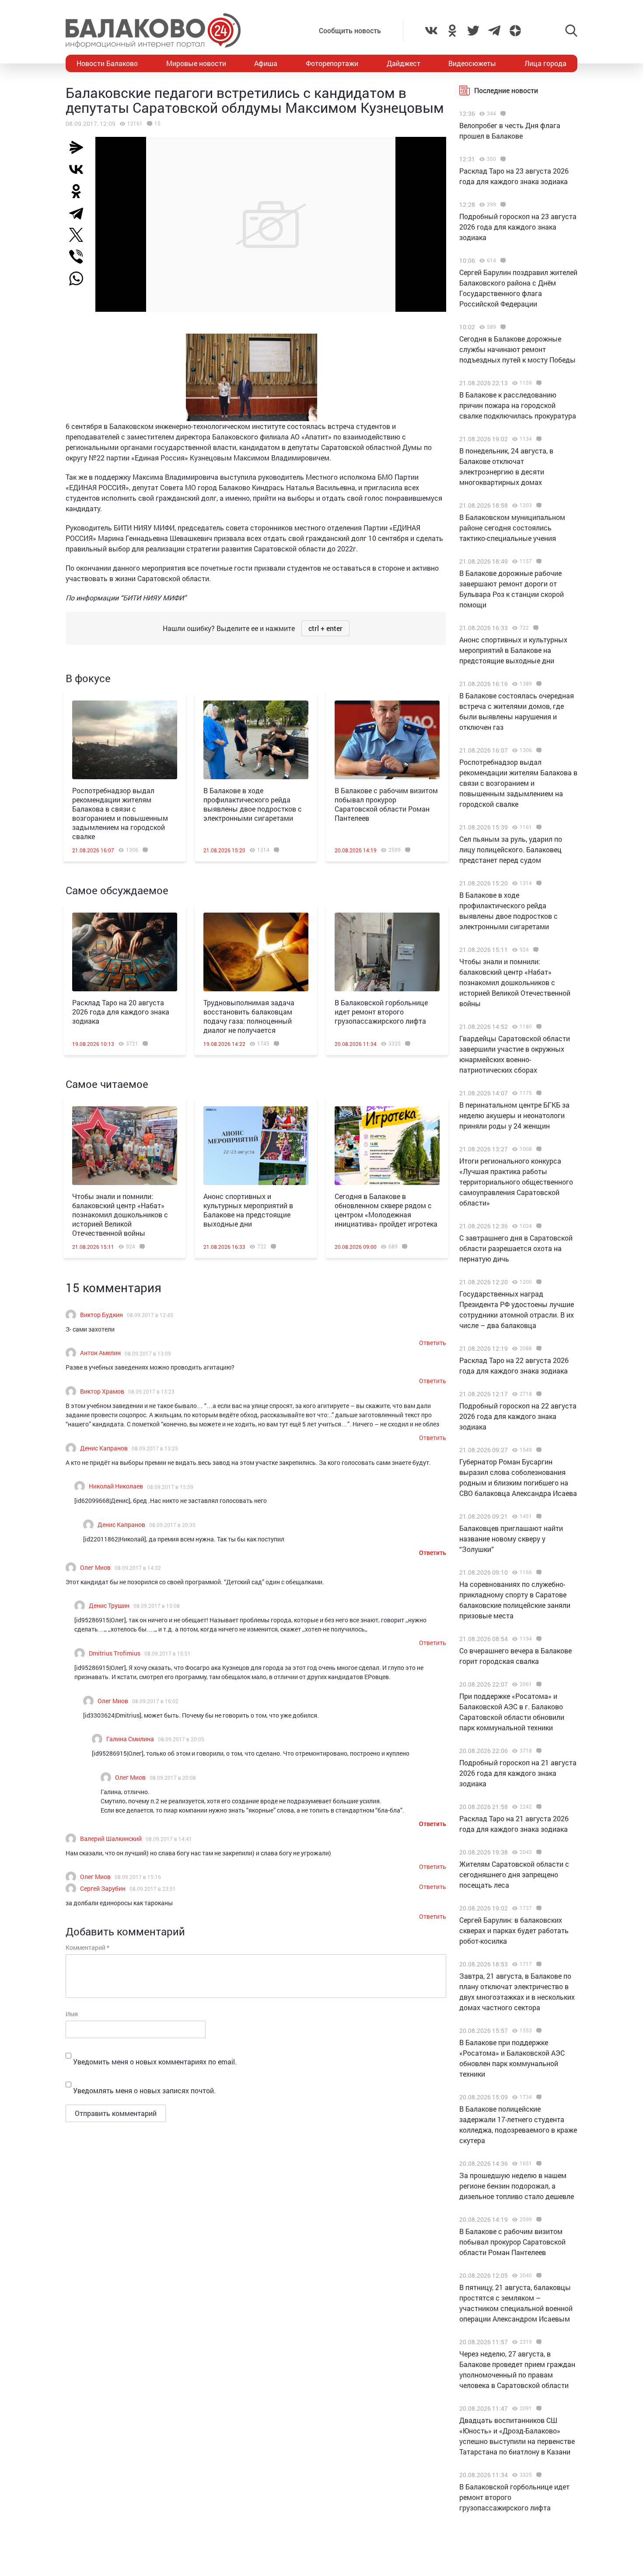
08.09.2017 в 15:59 (170, 1487)
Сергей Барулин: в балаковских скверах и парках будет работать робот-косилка (514, 1930)
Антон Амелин (100, 1353)
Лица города (545, 63)
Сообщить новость (350, 30)
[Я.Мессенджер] (80, 147)
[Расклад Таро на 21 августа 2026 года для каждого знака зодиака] (538, 1807)
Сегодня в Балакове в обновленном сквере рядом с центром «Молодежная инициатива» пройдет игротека (386, 1210)
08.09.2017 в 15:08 (157, 1606)
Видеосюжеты (472, 63)
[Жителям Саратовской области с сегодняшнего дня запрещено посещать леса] (538, 1852)
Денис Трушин (109, 1605)
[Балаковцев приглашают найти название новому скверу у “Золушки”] (538, 1516)
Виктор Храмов (102, 1391)
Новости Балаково (107, 63)
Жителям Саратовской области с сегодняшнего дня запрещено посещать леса (514, 1874)
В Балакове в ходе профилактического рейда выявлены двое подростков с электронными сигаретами (253, 804)
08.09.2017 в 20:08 (173, 1778)
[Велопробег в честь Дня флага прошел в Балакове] (502, 114)
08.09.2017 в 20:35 (172, 1525)
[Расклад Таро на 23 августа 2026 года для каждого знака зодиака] (502, 159)
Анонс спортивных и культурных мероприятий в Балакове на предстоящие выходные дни (248, 1210)
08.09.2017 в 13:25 (155, 1448)
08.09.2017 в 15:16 (138, 1877)
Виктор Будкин (101, 1315)
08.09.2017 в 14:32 (138, 1568)
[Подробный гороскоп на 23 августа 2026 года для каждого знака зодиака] (502, 205)
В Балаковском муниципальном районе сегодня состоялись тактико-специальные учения (512, 528)
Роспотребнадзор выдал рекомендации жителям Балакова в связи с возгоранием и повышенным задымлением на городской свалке (120, 813)
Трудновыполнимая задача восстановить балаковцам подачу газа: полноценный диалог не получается (249, 1016)
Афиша (266, 63)
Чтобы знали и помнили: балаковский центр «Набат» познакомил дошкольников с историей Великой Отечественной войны (120, 1215)
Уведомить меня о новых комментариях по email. (155, 2062)
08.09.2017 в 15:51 (168, 1653)
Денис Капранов (104, 1448)
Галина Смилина (130, 1739)
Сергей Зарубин (103, 1888)
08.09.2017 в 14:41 (169, 1839)
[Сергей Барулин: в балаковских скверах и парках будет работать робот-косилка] (538, 1908)
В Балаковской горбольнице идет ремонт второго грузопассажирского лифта (381, 1012)
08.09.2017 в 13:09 (148, 1353)
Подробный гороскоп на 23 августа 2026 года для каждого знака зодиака (518, 227)
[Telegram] (80, 213)
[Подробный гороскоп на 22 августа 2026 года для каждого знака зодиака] (538, 1394)
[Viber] (80, 257)
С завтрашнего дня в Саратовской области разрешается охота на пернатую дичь (516, 1248)
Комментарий (87, 1947)
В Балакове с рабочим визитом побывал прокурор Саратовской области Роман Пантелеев (386, 804)
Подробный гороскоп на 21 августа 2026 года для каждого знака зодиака (518, 1773)
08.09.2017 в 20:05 (181, 1739)
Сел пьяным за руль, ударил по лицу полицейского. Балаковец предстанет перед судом (511, 849)
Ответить (433, 1343)
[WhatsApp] (80, 279)
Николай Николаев (116, 1486)
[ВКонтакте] (80, 169)
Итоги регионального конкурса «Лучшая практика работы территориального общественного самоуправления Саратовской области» (516, 1182)
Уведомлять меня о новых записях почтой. (144, 2090)
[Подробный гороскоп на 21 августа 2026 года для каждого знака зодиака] (538, 1751)
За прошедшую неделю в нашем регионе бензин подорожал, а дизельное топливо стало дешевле (517, 2186)
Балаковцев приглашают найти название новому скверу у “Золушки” (511, 1539)
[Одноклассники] (80, 191)
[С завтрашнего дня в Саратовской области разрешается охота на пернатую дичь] (538, 1226)
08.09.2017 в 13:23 (151, 1391)
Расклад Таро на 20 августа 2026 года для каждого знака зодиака (121, 1012)
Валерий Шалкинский (111, 1839)
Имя (72, 2014)
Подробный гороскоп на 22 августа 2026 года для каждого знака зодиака (518, 1416)
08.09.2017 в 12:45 (150, 1315)
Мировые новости (196, 63)
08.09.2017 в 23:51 (153, 1889)
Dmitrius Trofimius (115, 1653)
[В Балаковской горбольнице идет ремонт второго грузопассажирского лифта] (387, 952)
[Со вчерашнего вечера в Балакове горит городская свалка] (538, 1639)
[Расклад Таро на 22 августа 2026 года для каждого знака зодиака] (538, 1349)
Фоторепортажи (332, 63)
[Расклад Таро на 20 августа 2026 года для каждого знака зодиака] (125, 952)
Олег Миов (95, 1567)
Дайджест (404, 63)
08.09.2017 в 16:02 (155, 1701)
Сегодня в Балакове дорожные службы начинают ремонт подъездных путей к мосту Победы (517, 349)
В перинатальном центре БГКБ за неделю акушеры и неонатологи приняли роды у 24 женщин (514, 1115)
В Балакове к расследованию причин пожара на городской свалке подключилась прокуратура (518, 405)
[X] (80, 235)
